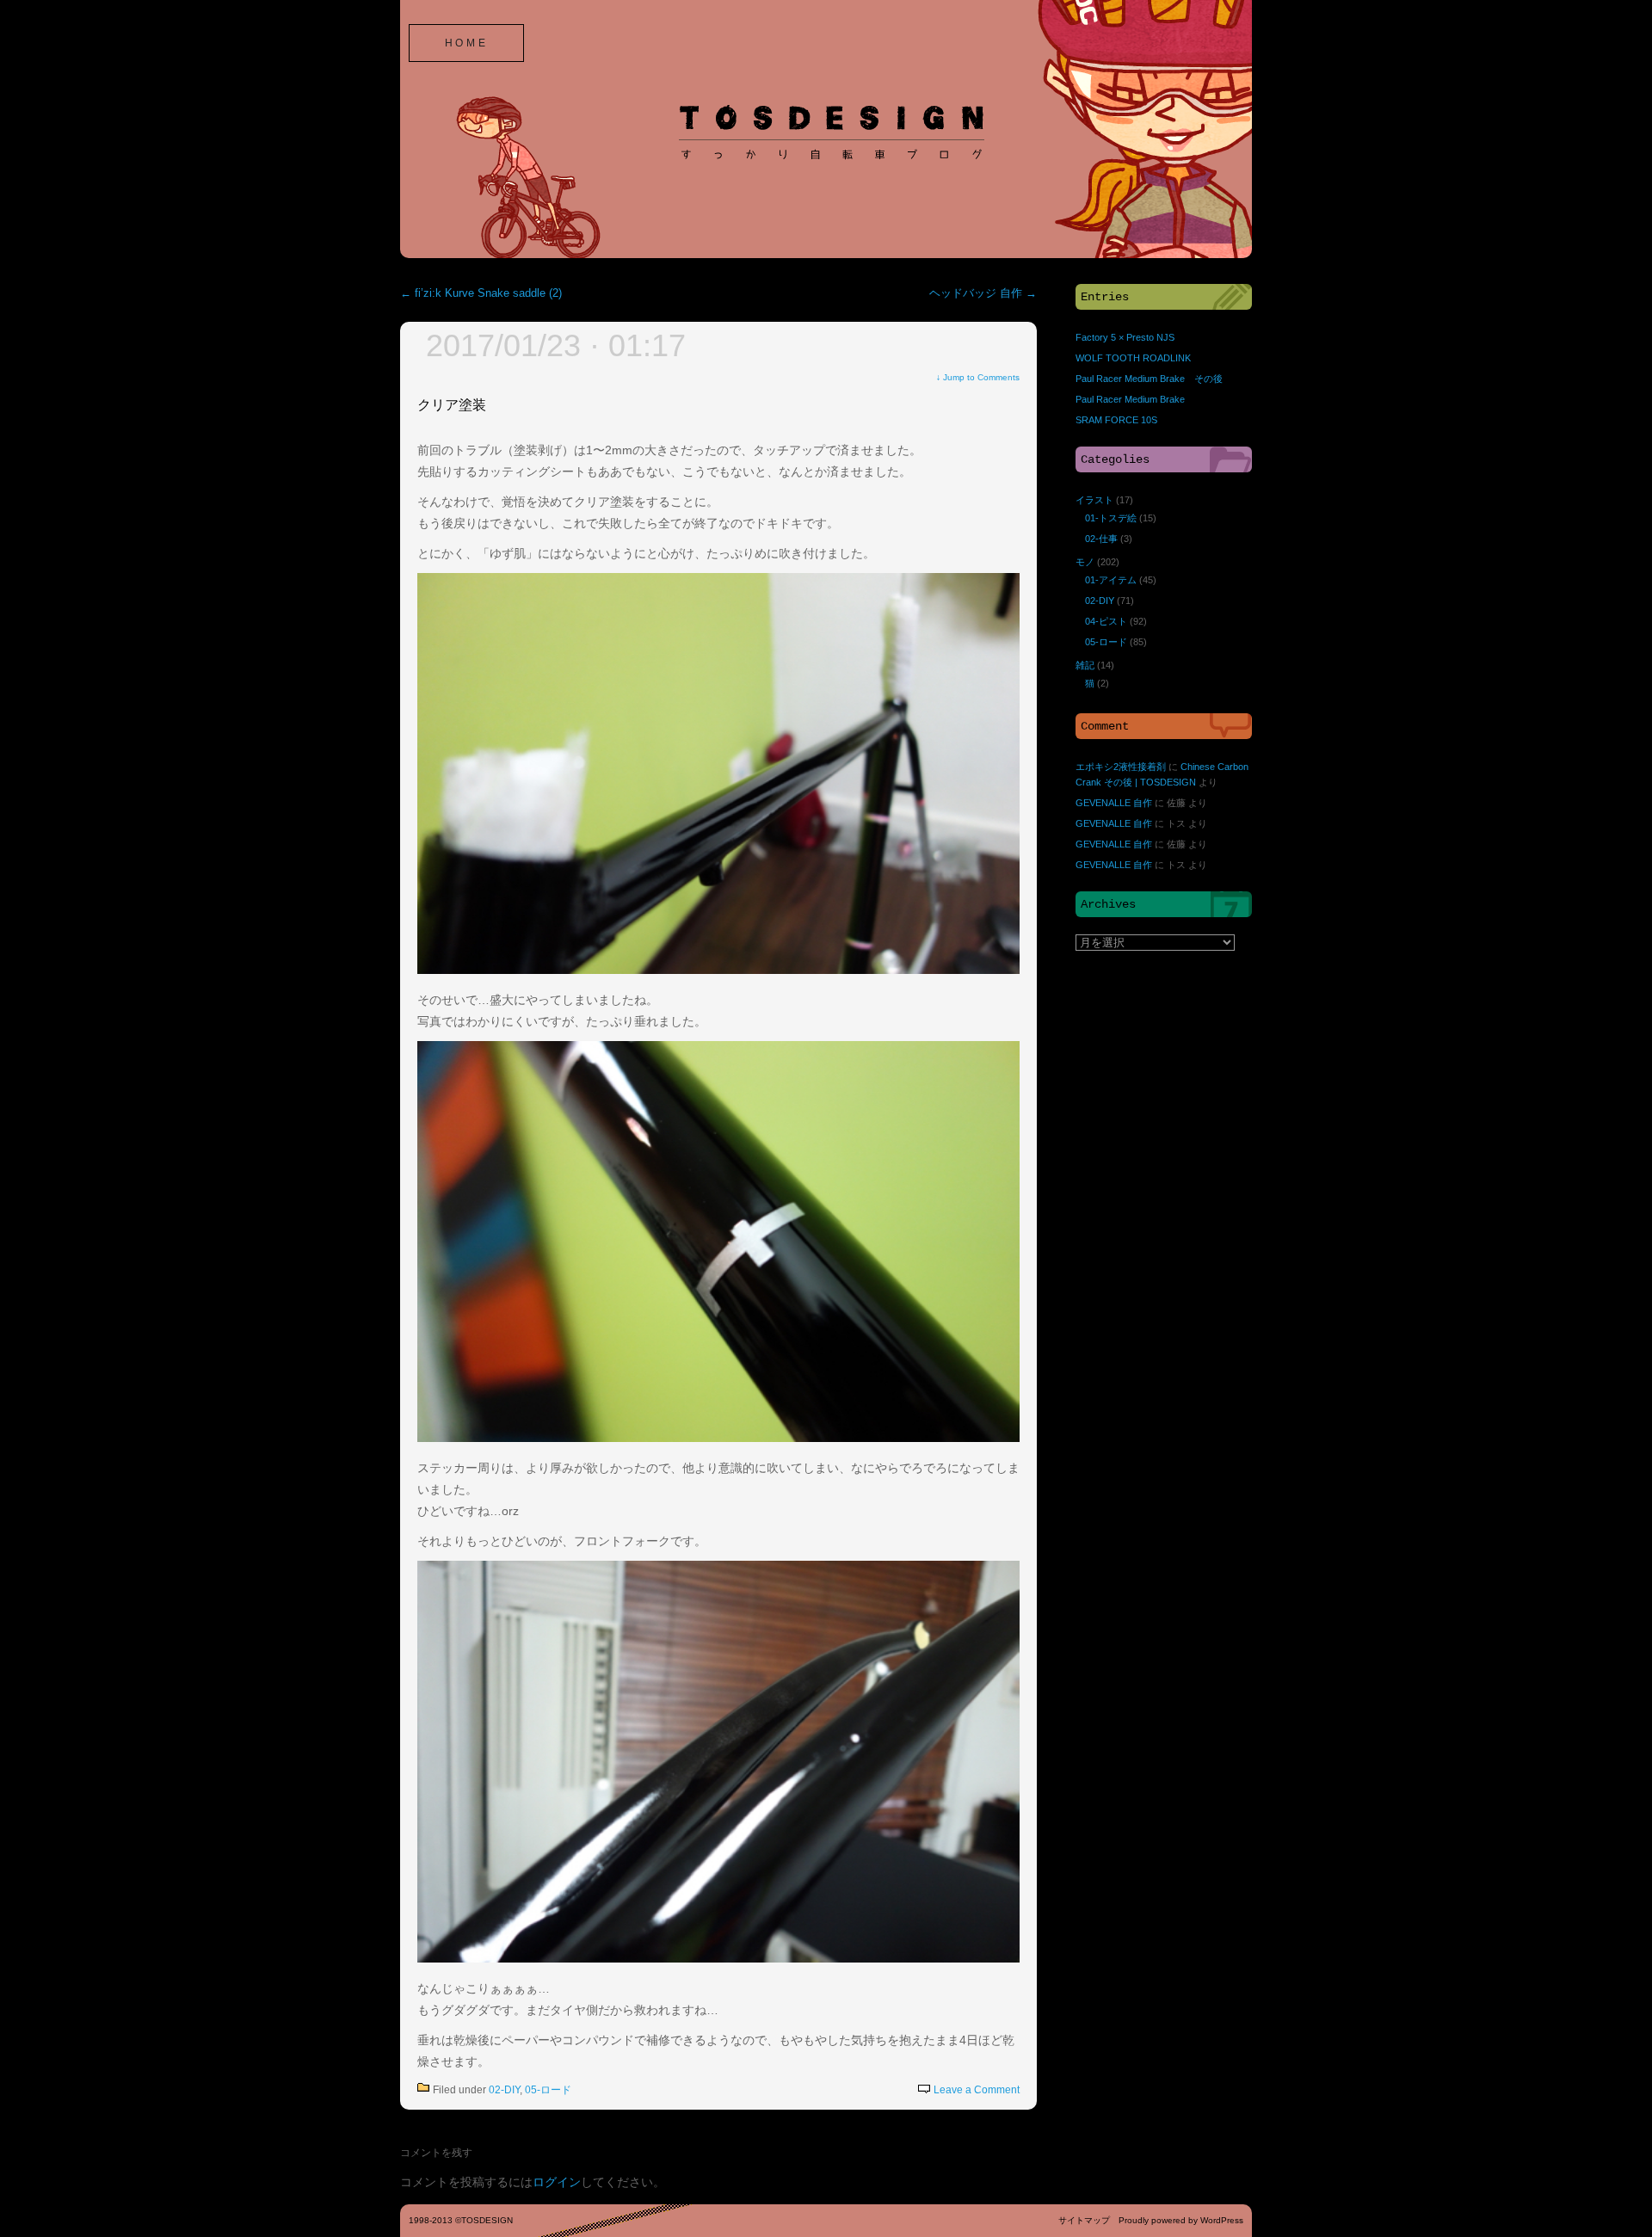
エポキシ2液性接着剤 (1121, 767)
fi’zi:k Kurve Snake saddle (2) (481, 293)
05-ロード (548, 2090)
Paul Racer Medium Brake (1130, 399)
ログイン (557, 2182)
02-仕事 (1101, 539)
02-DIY (504, 2090)
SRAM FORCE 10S (1116, 420)
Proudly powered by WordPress (1181, 2220)
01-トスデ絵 (1111, 518)
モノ (1085, 562)
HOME (466, 43)
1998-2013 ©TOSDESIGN (461, 2220)
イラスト (1094, 500)
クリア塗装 (452, 405)
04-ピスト (1106, 621)
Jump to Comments (978, 377)
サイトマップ (1084, 2220)
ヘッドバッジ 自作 (983, 293)
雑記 (1085, 665)
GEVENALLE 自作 (1114, 803)
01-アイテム (1111, 580)
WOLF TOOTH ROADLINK (1133, 358)
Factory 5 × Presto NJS (1125, 337)
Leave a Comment (977, 2090)
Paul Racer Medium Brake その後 (1149, 379)
